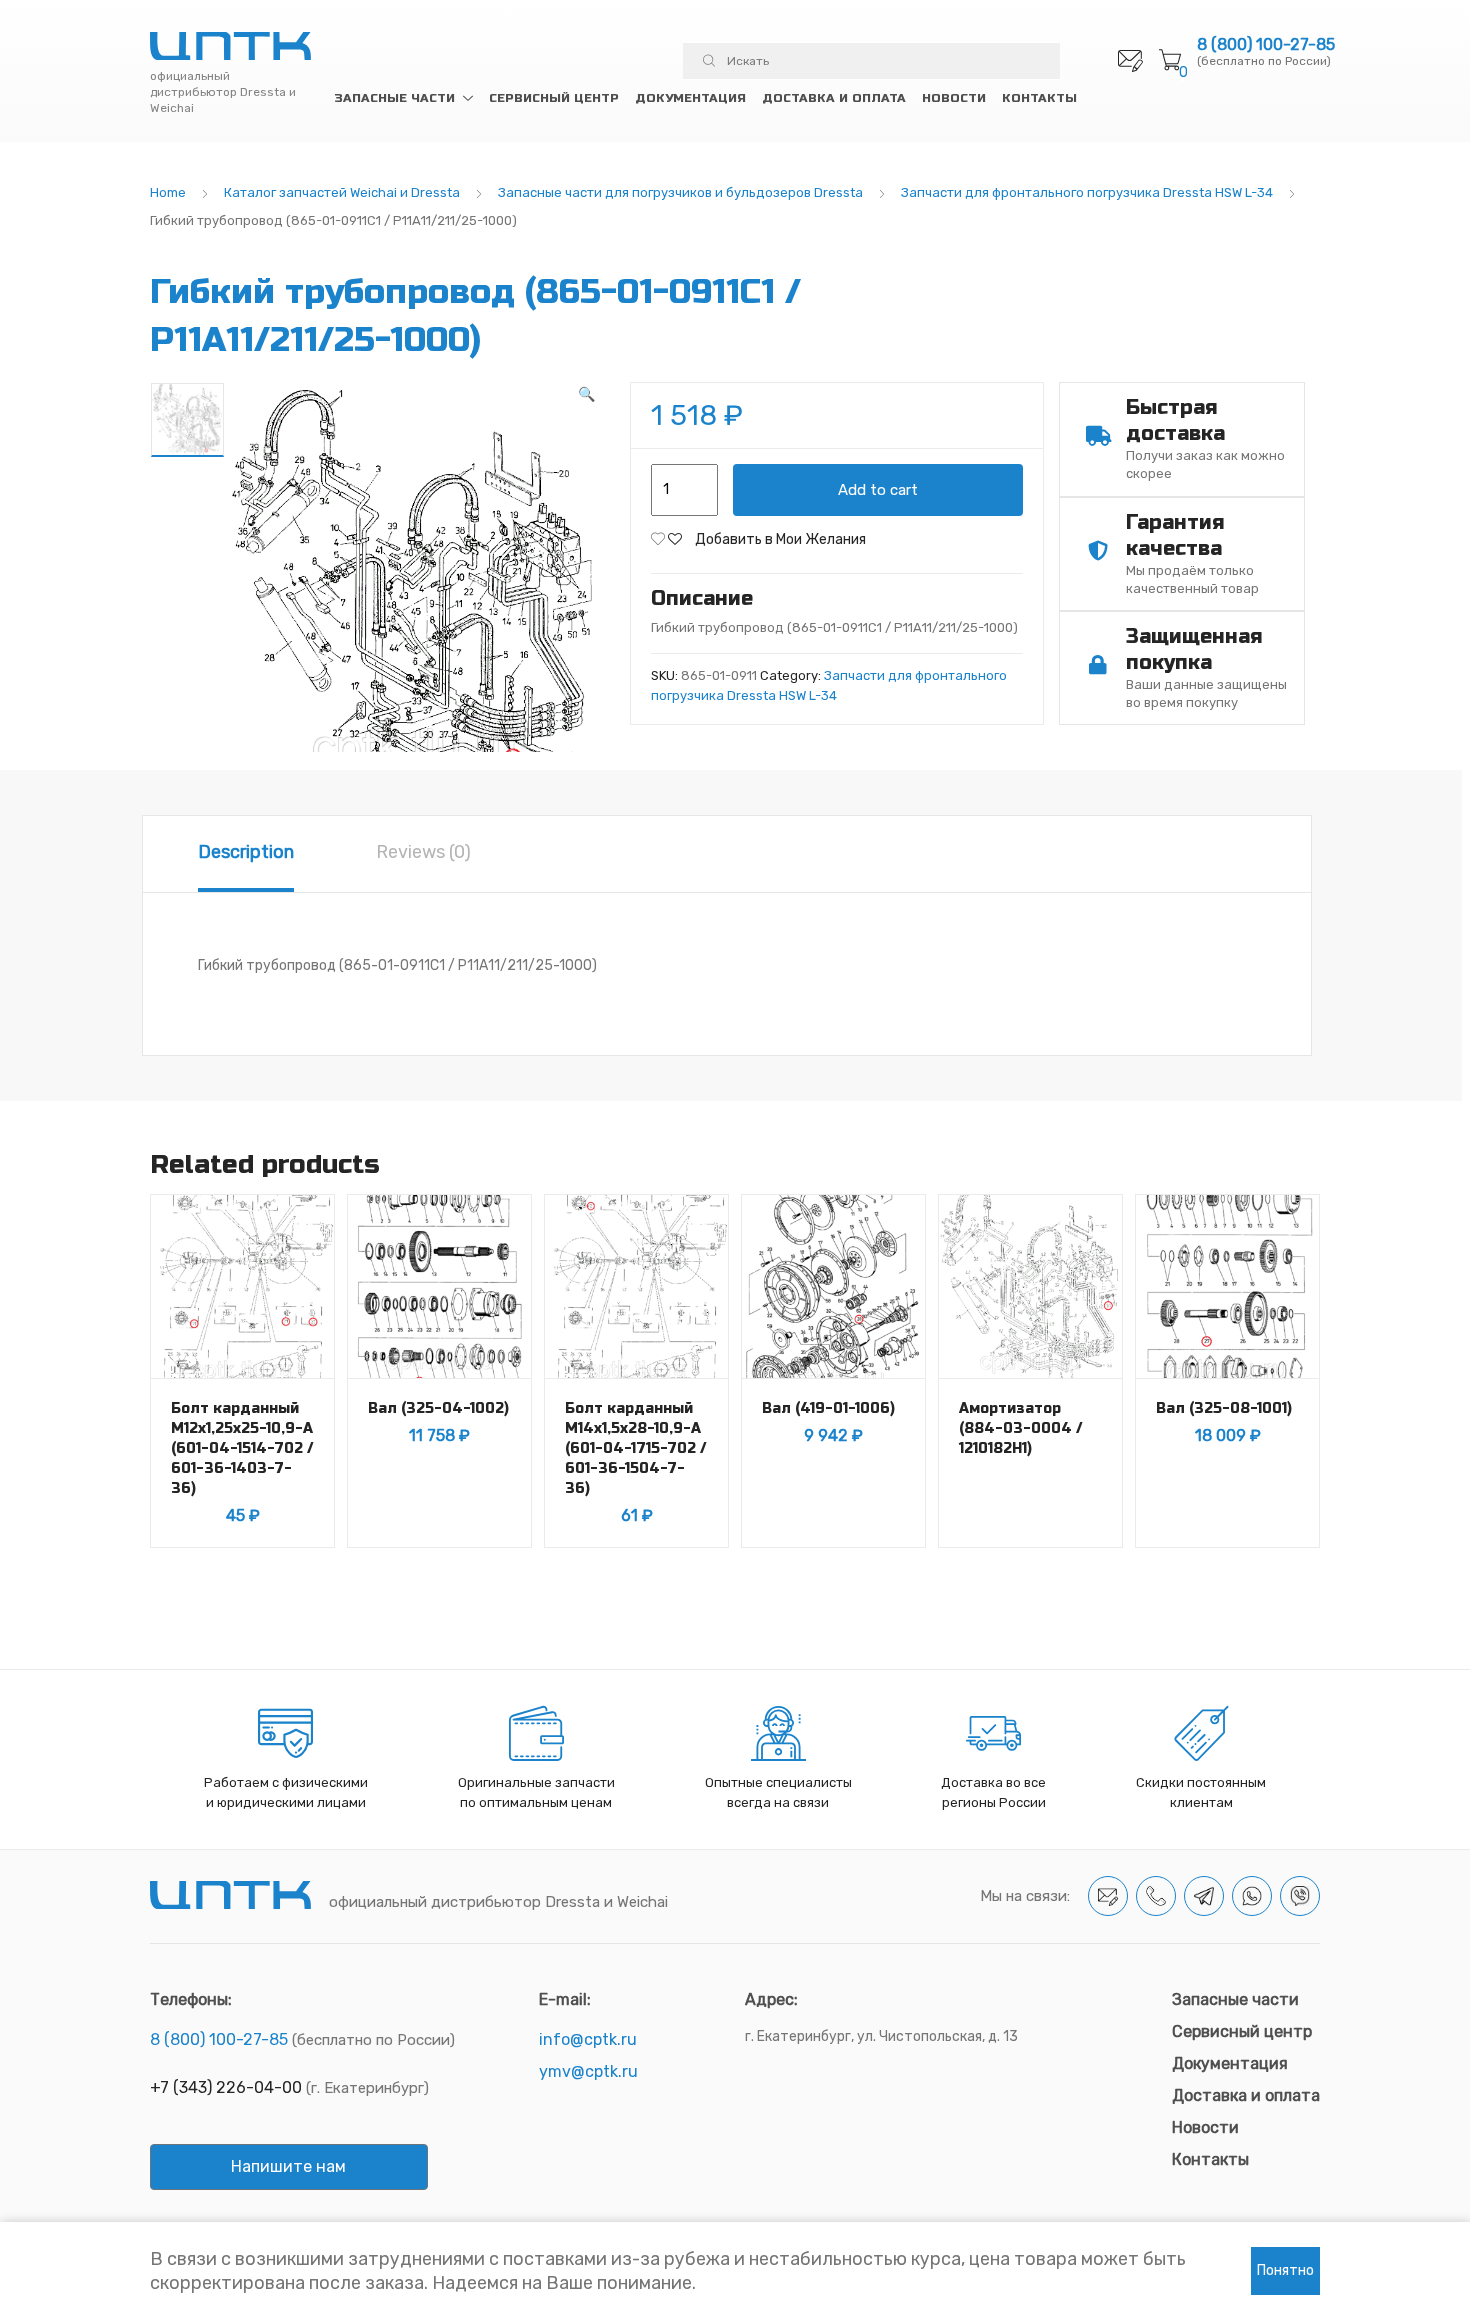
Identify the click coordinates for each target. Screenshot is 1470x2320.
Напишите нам (288, 2166)
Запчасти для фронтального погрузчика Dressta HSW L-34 (1087, 192)
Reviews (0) (423, 852)
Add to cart (878, 490)
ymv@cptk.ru (588, 2071)
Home (168, 192)
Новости (954, 98)
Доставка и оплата (834, 98)
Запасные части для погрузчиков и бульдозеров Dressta (680, 192)
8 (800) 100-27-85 (1266, 45)
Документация (690, 98)
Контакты (1039, 98)
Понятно (1285, 2270)
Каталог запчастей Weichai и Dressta (342, 192)
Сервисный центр (554, 98)
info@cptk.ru (588, 2039)
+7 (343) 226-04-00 (226, 2087)
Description (246, 852)
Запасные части (394, 98)
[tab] (246, 854)
